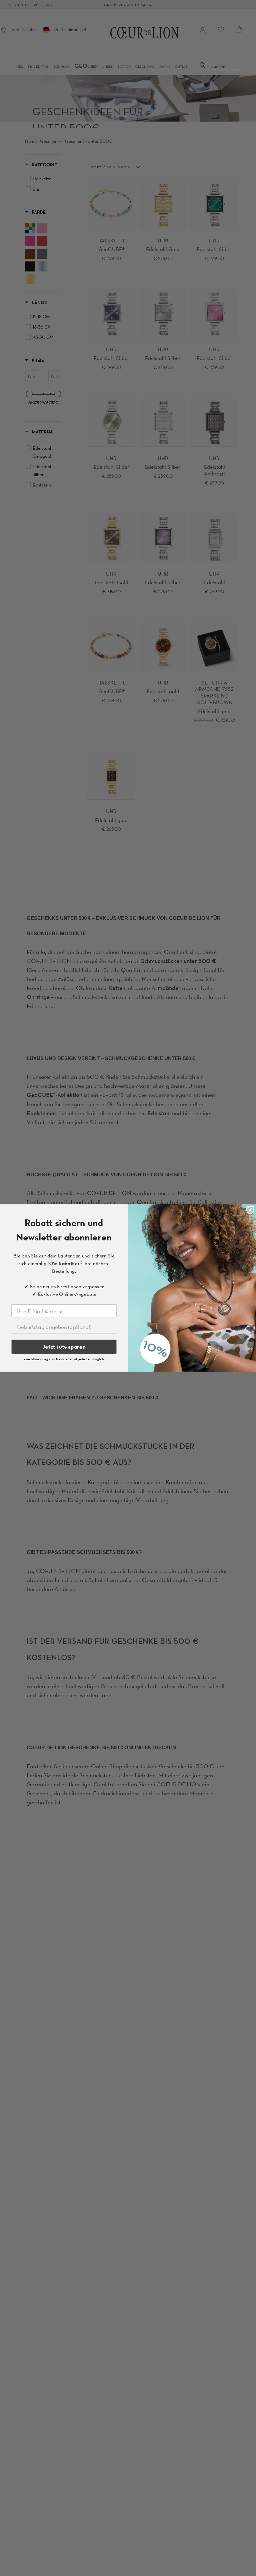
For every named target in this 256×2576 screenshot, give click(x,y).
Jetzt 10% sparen (64, 1347)
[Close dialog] (250, 1210)
